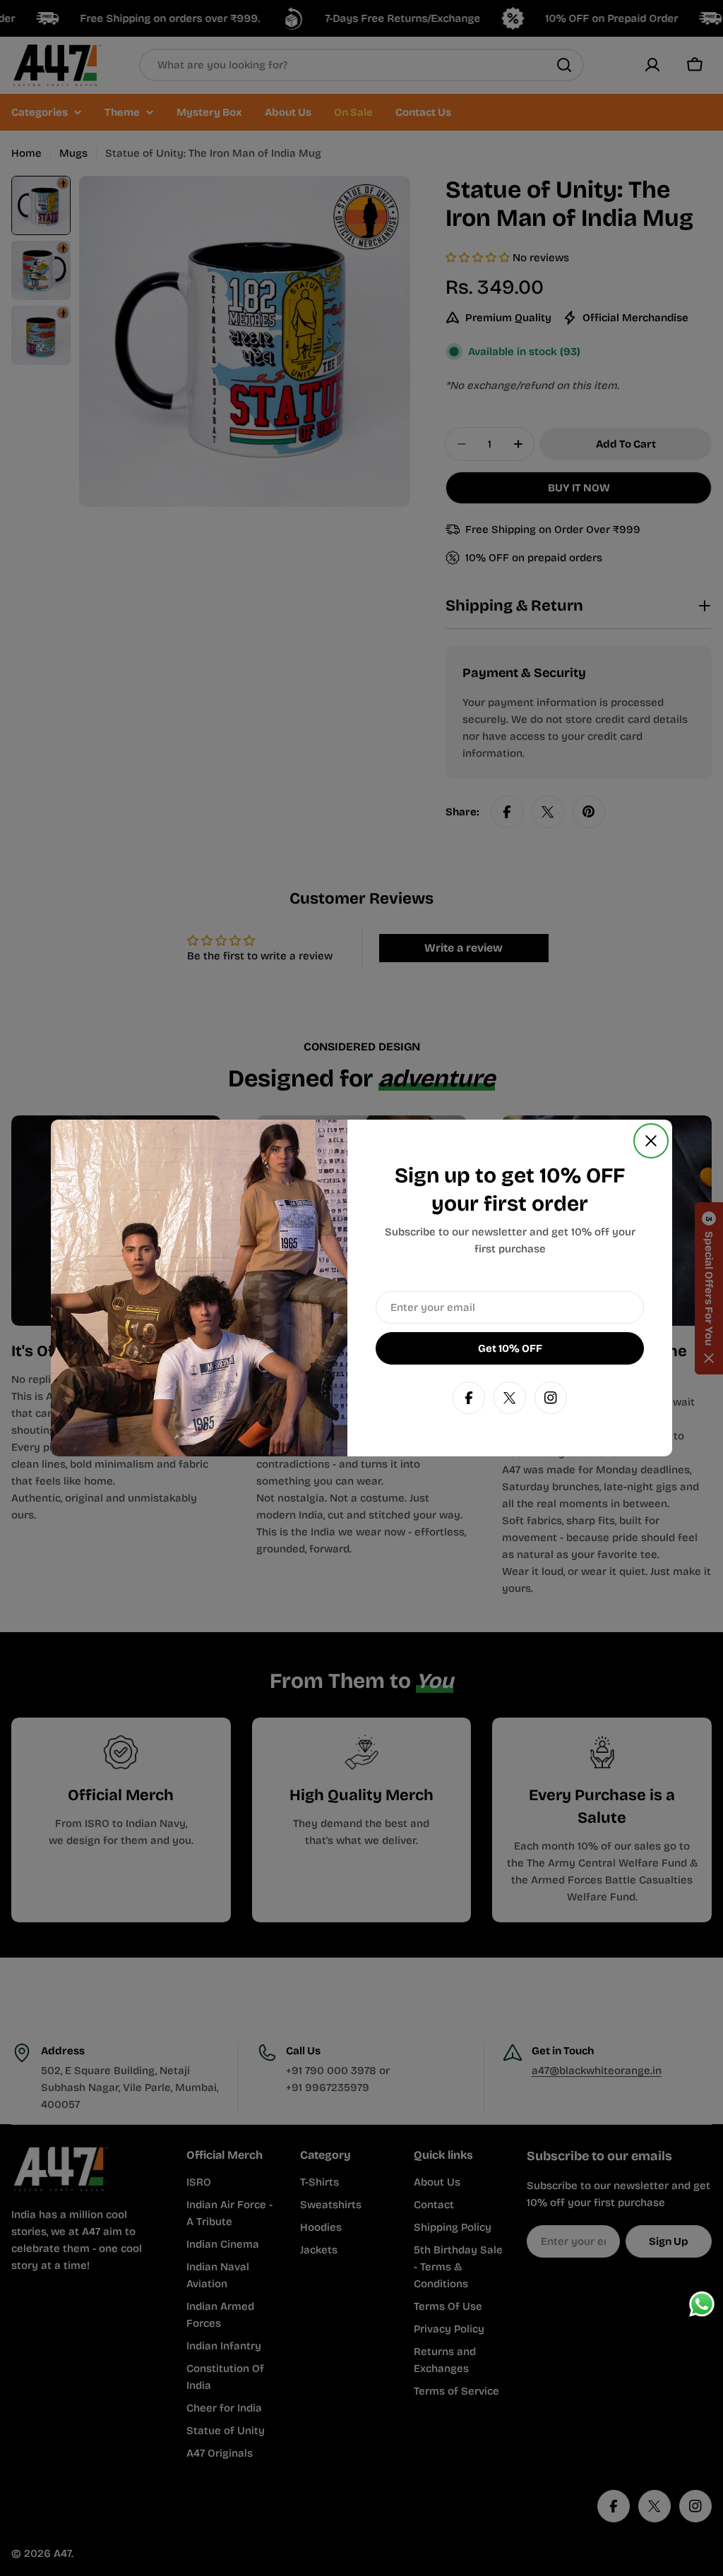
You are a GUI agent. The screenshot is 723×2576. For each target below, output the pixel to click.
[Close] (651, 1141)
